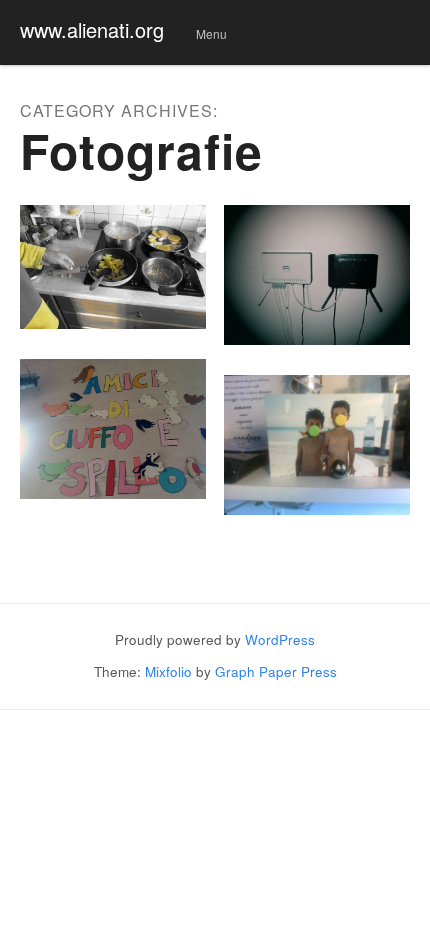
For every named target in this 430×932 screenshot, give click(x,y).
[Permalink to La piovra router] (317, 275)
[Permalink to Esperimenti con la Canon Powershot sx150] (113, 267)
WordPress (280, 639)
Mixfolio (168, 671)
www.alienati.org (92, 29)
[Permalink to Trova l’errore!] (113, 429)
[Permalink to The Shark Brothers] (317, 445)
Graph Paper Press (276, 671)
